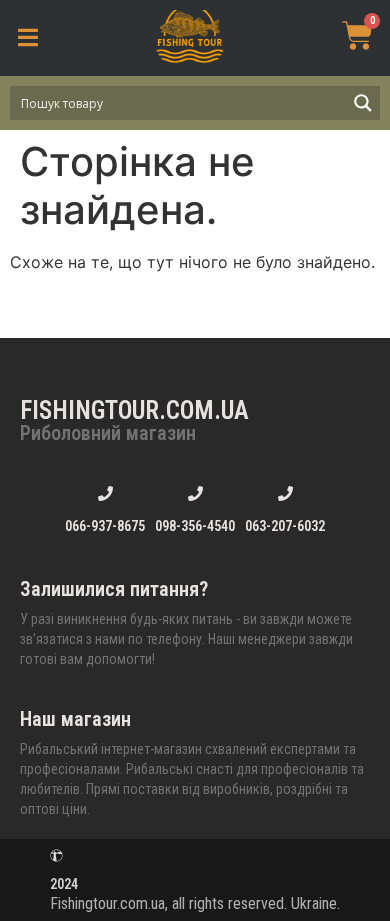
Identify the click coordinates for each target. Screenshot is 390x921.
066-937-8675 (105, 526)
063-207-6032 (285, 526)
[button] (27, 37)
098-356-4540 (195, 526)
